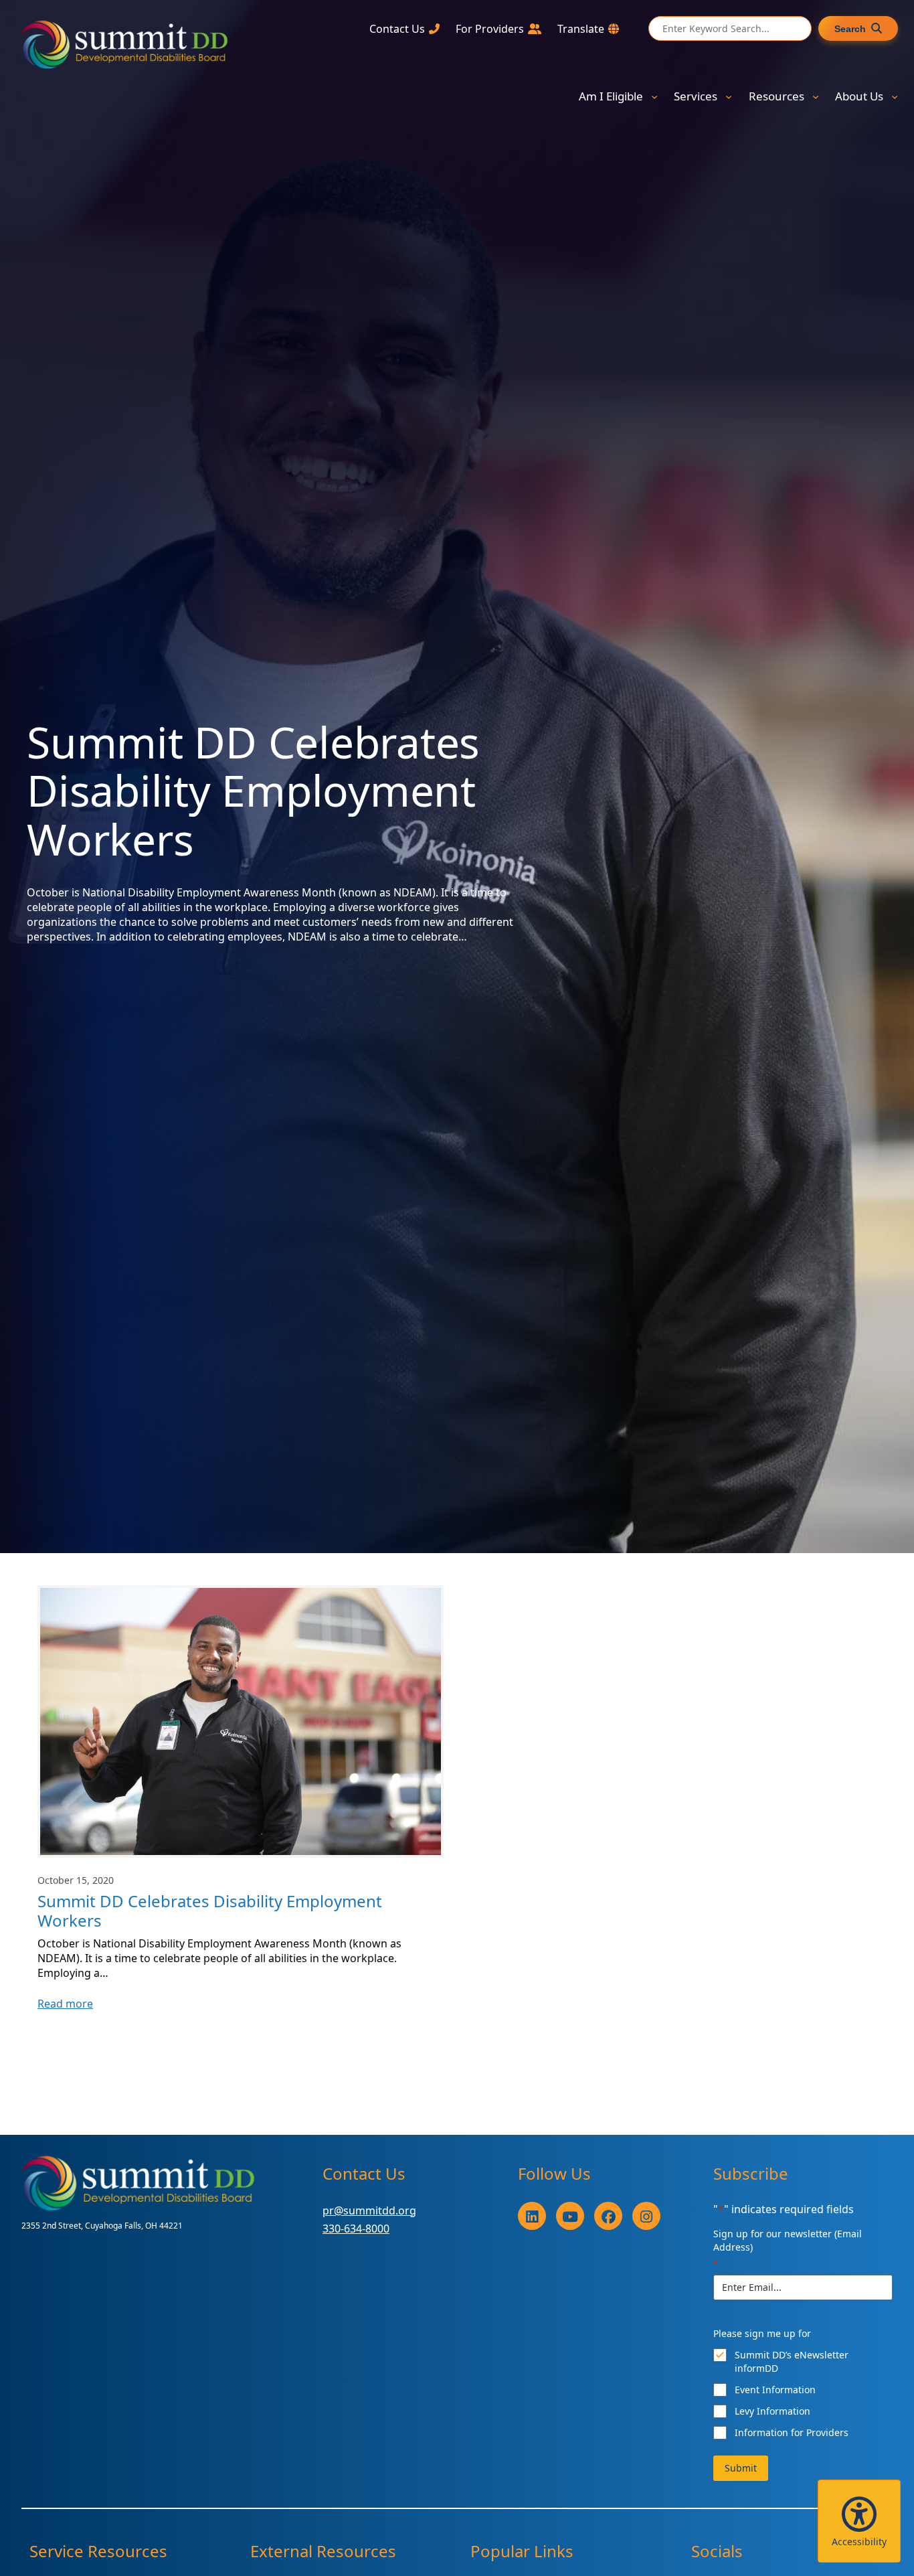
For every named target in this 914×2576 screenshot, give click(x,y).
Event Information (775, 2390)
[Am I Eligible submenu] (654, 96)
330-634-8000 (356, 2229)
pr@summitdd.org (369, 2210)
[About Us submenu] (895, 96)
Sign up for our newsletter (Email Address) (788, 2248)
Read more (65, 2004)
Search (850, 29)
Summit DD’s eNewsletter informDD (792, 2361)
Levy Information (772, 2411)
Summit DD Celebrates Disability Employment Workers (210, 1911)
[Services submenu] (729, 96)
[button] (859, 2521)
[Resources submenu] (816, 96)
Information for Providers (792, 2432)
